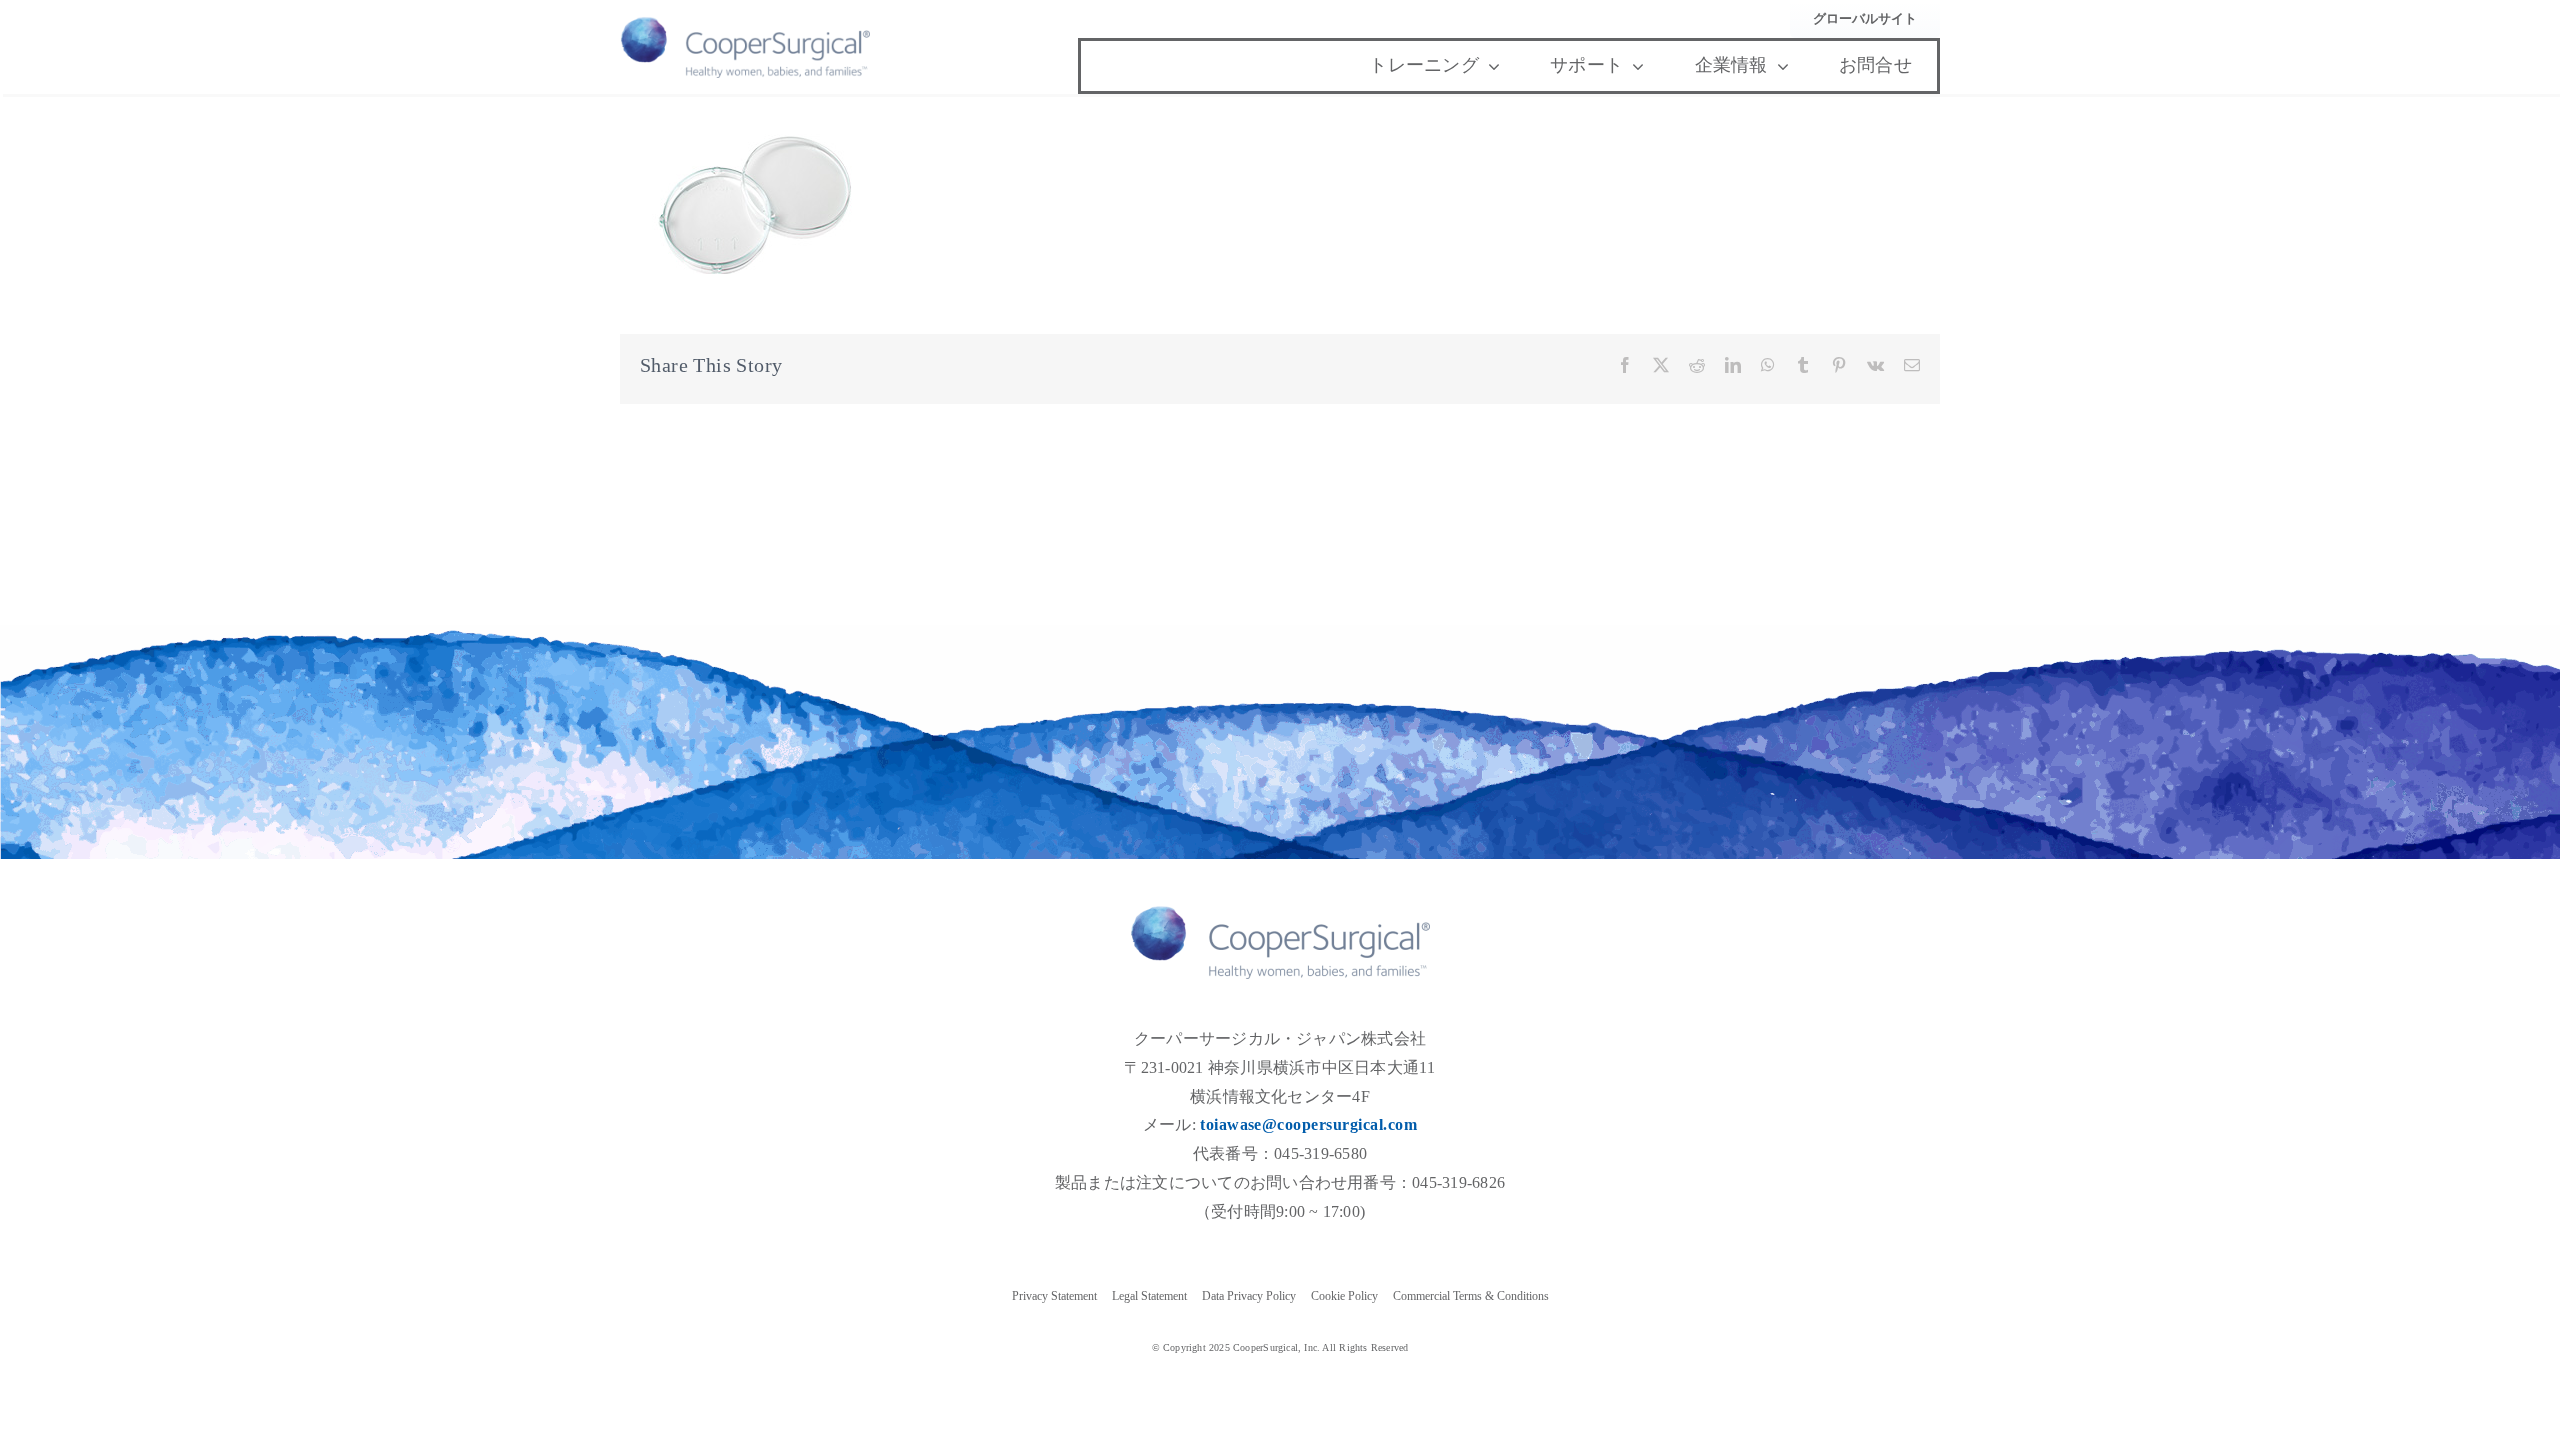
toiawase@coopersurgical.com (1308, 1124)
